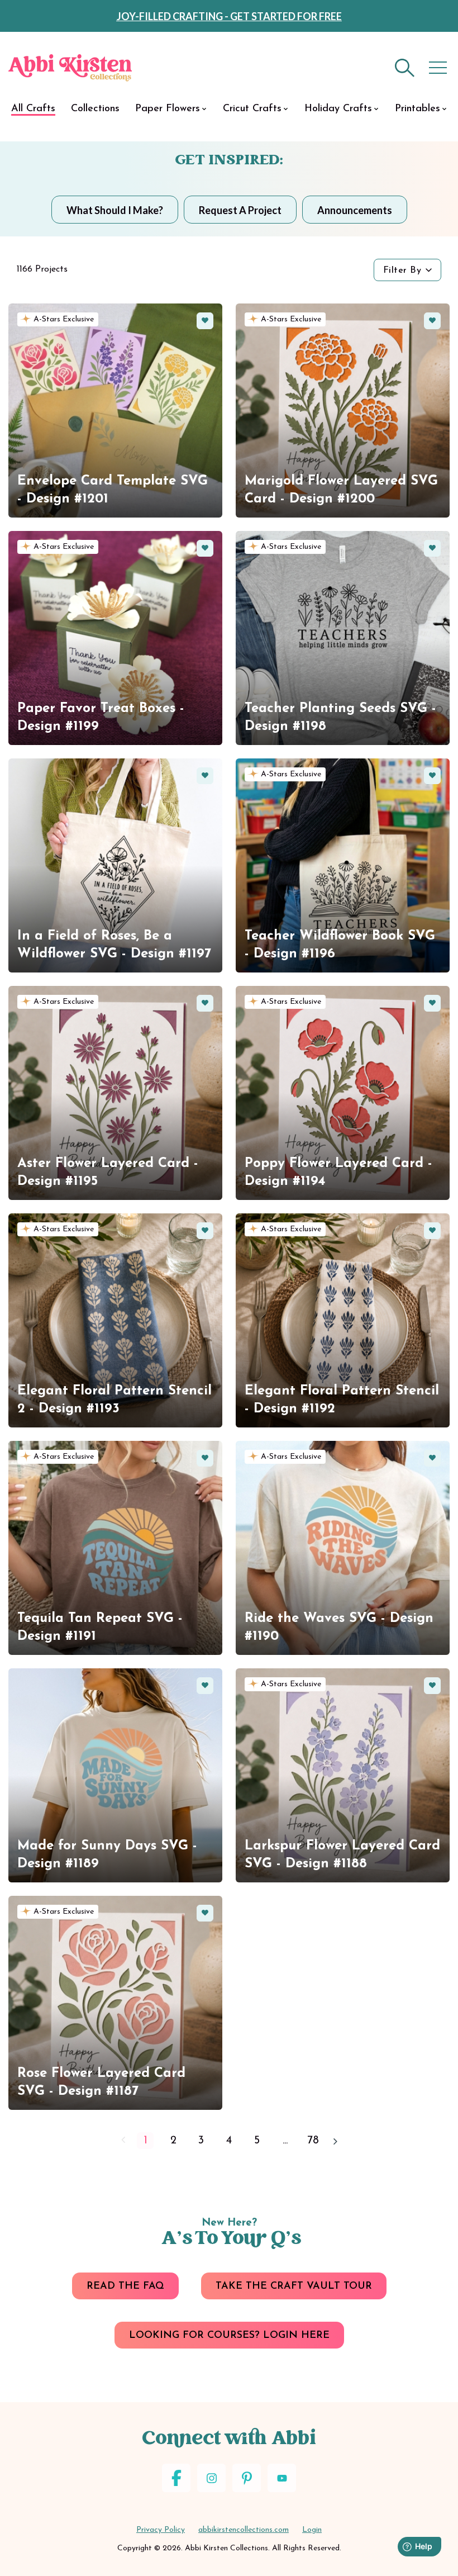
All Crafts (33, 109)
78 (313, 2141)
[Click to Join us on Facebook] (176, 2478)
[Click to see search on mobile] (405, 68)
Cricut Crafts (252, 109)
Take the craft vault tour (294, 2286)
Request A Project (240, 210)
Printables (418, 109)
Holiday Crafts (338, 109)
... (285, 2141)
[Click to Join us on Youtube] (282, 2478)
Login (312, 2530)
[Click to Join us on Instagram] (211, 2478)
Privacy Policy (161, 2530)
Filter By (402, 271)
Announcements (355, 210)
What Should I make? (115, 210)
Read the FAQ (125, 2286)
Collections (95, 109)
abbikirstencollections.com (244, 2530)
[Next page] (335, 2141)
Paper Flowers (168, 109)
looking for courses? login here (229, 2336)
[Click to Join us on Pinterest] (247, 2478)
